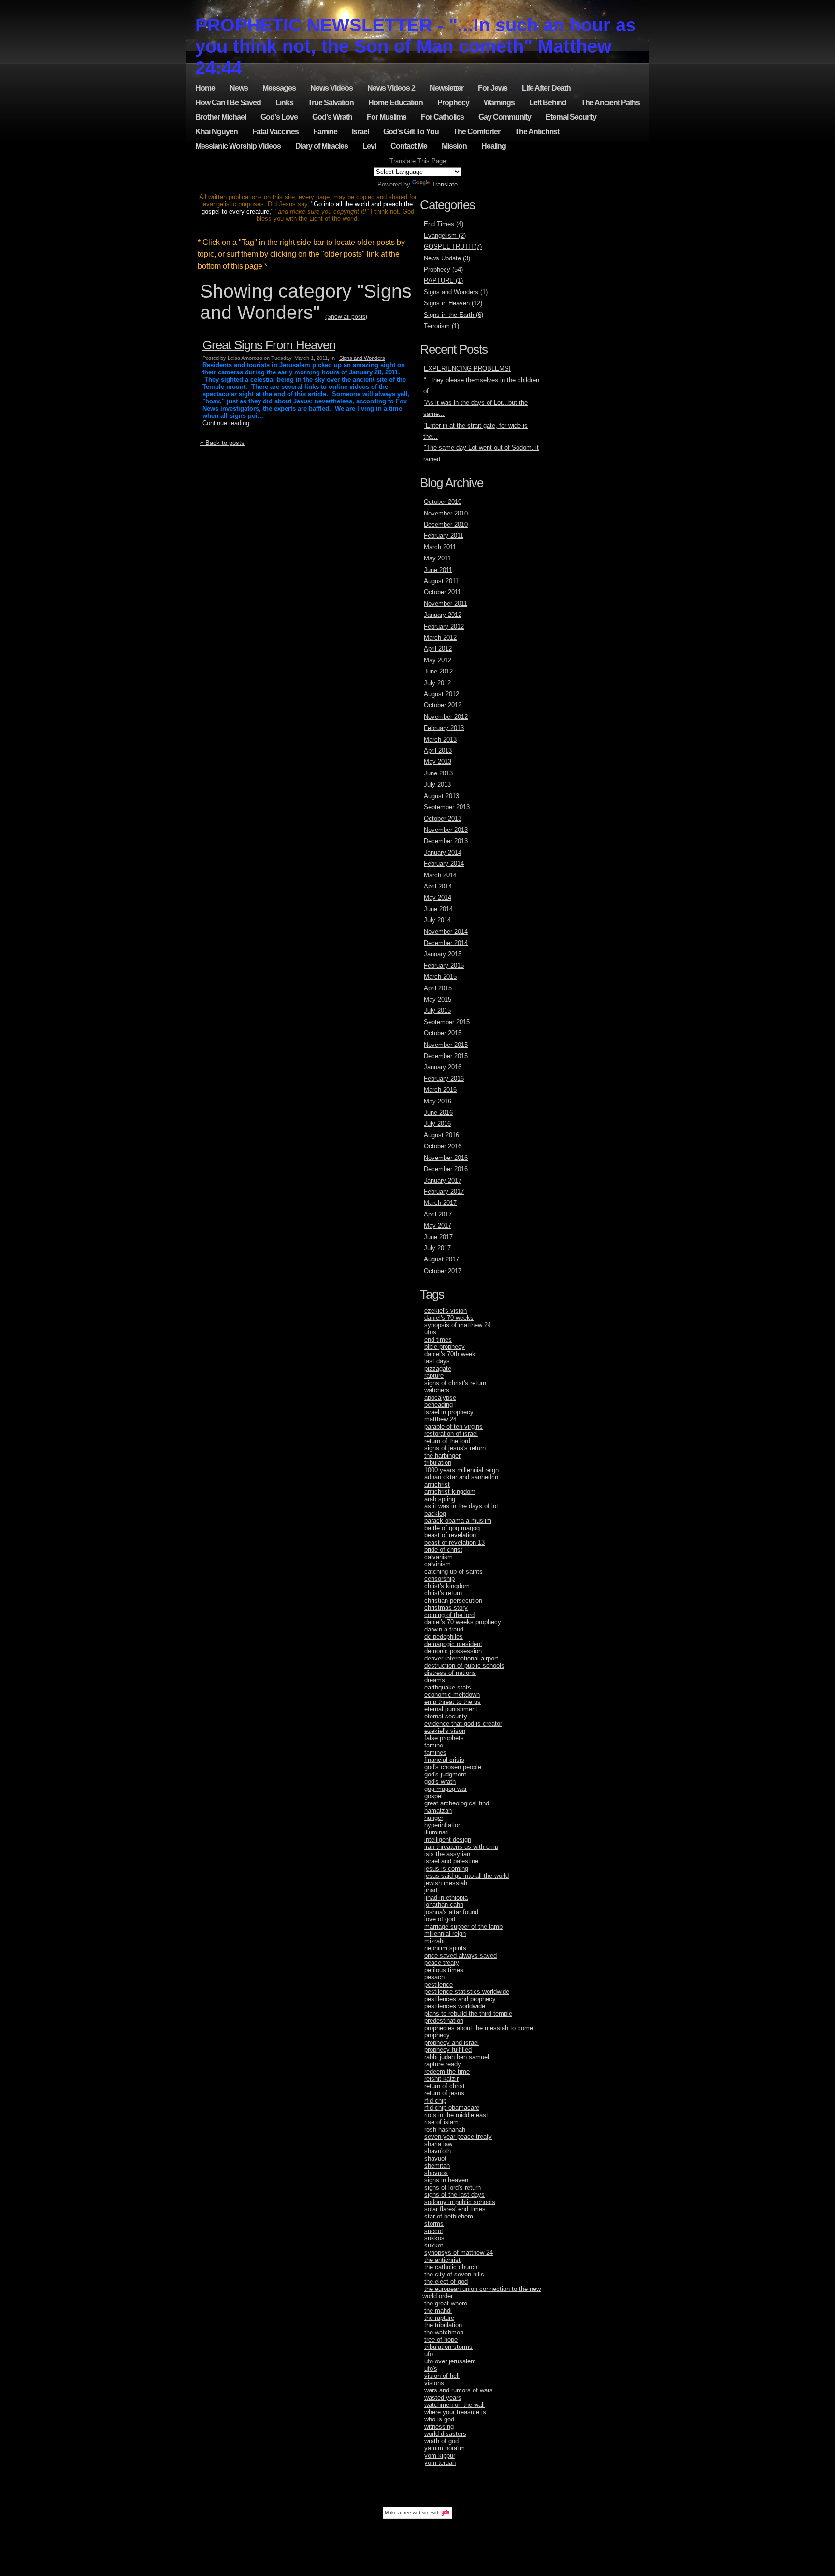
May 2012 (438, 660)
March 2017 (440, 1203)
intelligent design (448, 1839)
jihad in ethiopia (446, 1897)
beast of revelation (450, 1535)
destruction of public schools (464, 1666)
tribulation (438, 1463)
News (239, 88)
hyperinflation (443, 1825)
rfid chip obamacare (452, 2108)
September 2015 (447, 1022)
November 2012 (446, 717)
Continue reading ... (230, 423)
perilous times (444, 1970)
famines (435, 1753)
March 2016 (440, 1090)
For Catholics (442, 117)
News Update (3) (447, 258)
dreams (435, 1680)
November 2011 (446, 604)
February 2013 (444, 728)
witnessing (439, 2426)
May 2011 (437, 558)
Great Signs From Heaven (269, 345)
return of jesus (444, 2093)
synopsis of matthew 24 (458, 1325)
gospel (433, 1796)
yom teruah (440, 2463)
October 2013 (443, 819)
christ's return (443, 1593)
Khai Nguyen (216, 132)
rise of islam (441, 2122)
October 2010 (443, 502)
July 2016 (437, 1123)
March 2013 (440, 739)
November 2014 (446, 932)
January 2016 (443, 1067)
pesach (434, 1977)
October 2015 (443, 1033)
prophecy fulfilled (448, 2050)
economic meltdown (452, 1695)
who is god (439, 2419)
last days (437, 1361)
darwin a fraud (444, 1629)
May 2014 (438, 897)
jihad (431, 1890)
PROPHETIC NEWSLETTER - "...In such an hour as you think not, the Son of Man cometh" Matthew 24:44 (416, 46)
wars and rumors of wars (459, 2390)
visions (434, 2383)
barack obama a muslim (458, 1521)
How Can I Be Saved (228, 103)
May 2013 (438, 762)
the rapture (439, 2318)
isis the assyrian (447, 1854)
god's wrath (440, 1782)
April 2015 (438, 988)
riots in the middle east (456, 2115)
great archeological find (457, 1803)
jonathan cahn (444, 1905)
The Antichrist (537, 132)
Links (284, 103)
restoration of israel (451, 1434)
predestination (444, 2021)
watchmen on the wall (454, 2405)
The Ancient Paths (610, 103)
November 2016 (446, 1158)
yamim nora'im (445, 2448)
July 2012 (437, 683)
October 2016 (443, 1146)
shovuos (436, 2173)
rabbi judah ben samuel (457, 2057)
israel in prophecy (449, 1412)
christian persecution (453, 1600)
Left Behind (548, 103)
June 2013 (438, 773)
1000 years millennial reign (461, 1470)
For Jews (493, 88)
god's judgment (445, 1774)
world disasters (445, 2434)
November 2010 (446, 513)
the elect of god (446, 2282)
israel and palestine (451, 1861)
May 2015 (438, 999)
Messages (279, 88)
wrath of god (441, 2441)
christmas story (446, 1608)
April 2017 (438, 1214)
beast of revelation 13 (454, 1542)
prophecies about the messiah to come (479, 2028)
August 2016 (441, 1135)
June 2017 (438, 1237)
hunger (434, 1818)
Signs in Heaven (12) (453, 303)
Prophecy (453, 103)
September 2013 (447, 807)
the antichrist (442, 2260)
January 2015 (443, 954)
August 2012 (441, 694)
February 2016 (444, 1079)
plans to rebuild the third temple (468, 2013)
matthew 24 (440, 1419)
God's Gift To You (411, 132)
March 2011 (440, 547)
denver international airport (461, 1658)
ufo (429, 2354)
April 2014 (438, 886)
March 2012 (440, 637)
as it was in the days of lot (461, 1506)
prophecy (437, 2035)
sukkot (434, 2245)
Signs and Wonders (362, 358)
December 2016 (446, 1169)
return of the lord (447, 1441)
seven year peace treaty (458, 2137)
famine (434, 1745)
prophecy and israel (452, 2042)
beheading (439, 1405)
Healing (494, 146)
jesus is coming (446, 1868)
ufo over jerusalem (450, 2361)
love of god (440, 1919)
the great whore (446, 2303)
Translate (445, 184)
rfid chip (435, 2100)
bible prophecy (445, 1347)
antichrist (437, 1484)
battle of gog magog (452, 1528)
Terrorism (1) (441, 326)
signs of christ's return (455, 1383)
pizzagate (438, 1368)
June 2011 (438, 570)
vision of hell (442, 2376)
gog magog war (446, 1789)
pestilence (439, 1984)
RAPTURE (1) (443, 280)
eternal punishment (451, 1709)
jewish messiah (446, 1883)
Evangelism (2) (445, 236)
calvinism (438, 1564)
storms (434, 2224)
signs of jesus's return (455, 1448)
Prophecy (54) (443, 269)
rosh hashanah (445, 2129)
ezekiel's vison (445, 1731)
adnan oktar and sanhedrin (461, 1477)
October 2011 (442, 592)
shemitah (437, 2166)
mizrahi (434, 1941)
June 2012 (438, 671)
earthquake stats (448, 1687)
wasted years (443, 2397)
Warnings (499, 103)
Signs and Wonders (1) (456, 292)
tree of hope (441, 2340)
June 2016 (438, 1112)
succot (434, 2231)
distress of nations (450, 1673)
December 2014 (446, 943)
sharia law (438, 2144)
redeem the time (447, 2071)
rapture (434, 1376)
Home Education (396, 103)
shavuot (435, 2158)
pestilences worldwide (455, 2006)
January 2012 (443, 615)
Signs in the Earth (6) (453, 315)
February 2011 (444, 536)
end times (438, 1339)
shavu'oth (438, 2151)
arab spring (440, 1499)
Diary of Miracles (322, 146)
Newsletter (446, 88)
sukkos (434, 2238)
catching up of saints (453, 1571)
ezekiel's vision (446, 1310)
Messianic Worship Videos (238, 146)
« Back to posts (222, 443)
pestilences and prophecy (460, 1999)
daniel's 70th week (450, 1354)
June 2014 (438, 909)
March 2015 (440, 977)
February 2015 (444, 966)
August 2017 (441, 1259)
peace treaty (442, 1963)
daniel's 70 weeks (449, 1318)
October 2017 (443, 1271)
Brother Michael (221, 117)
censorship (439, 1579)
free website (416, 2512)
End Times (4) (444, 224)
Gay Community (505, 117)
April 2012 (438, 649)
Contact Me (409, 146)
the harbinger (442, 1455)
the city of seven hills (454, 2274)
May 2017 (438, 1225)
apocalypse (440, 1397)
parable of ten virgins (453, 1426)
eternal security (446, 1716)
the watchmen (444, 2332)
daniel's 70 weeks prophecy (463, 1622)
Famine (325, 132)
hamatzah (438, 1810)
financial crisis (444, 1760)
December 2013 (446, 841)
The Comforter (477, 132)
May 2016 (438, 1101)
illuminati (437, 1832)
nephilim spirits (445, 1948)
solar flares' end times (455, 2209)
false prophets (444, 1738)
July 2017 (437, 1248)
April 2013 (438, 751)
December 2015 (446, 1056)
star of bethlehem (449, 2216)
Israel (360, 132)
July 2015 (437, 1010)
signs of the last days (454, 2195)
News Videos (331, 88)
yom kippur (440, 2455)
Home (205, 88)
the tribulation (443, 2325)
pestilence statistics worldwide (467, 1992)
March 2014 (440, 875)
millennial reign (445, 1934)
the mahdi (438, 2311)
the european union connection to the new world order (482, 2292)
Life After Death (546, 88)
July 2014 (437, 920)
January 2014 (443, 852)
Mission (454, 146)
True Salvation (331, 103)
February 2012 (444, 626)
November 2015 (446, 1045)
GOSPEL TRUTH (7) (453, 247)
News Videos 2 (391, 88)
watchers (437, 1390)
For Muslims (387, 117)
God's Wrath (332, 117)
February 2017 (444, 1192)
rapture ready (443, 2064)
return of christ (445, 2086)
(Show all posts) (346, 317)
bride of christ (443, 1550)
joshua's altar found (451, 1912)
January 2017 (443, 1181)
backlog (435, 1513)
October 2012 (443, 705)
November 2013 (446, 830)
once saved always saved (461, 1955)
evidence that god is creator (463, 1724)
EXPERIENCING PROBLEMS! (467, 368)
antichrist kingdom (450, 1492)
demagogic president (453, 1644)
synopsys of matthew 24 (459, 2253)
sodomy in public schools (460, 2202)
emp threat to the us (453, 1702)
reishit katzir (441, 2079)
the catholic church (451, 2267)
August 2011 (441, 581)
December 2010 (446, 524)
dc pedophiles (444, 1637)
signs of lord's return (453, 2187)
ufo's (431, 2368)
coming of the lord (449, 1615)
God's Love (279, 117)
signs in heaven (446, 2180)
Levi (369, 146)
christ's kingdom (447, 1586)
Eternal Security (571, 117)
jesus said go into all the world (467, 1876)
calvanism (439, 1557)
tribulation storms (448, 2347)
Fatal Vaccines (275, 132)
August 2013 (441, 796)
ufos (430, 1332)
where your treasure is (455, 2412)
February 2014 (444, 864)
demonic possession (453, 1651)
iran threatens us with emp (461, 1847)
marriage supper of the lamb (463, 1926)
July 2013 (437, 784)
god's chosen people (453, 1767)
